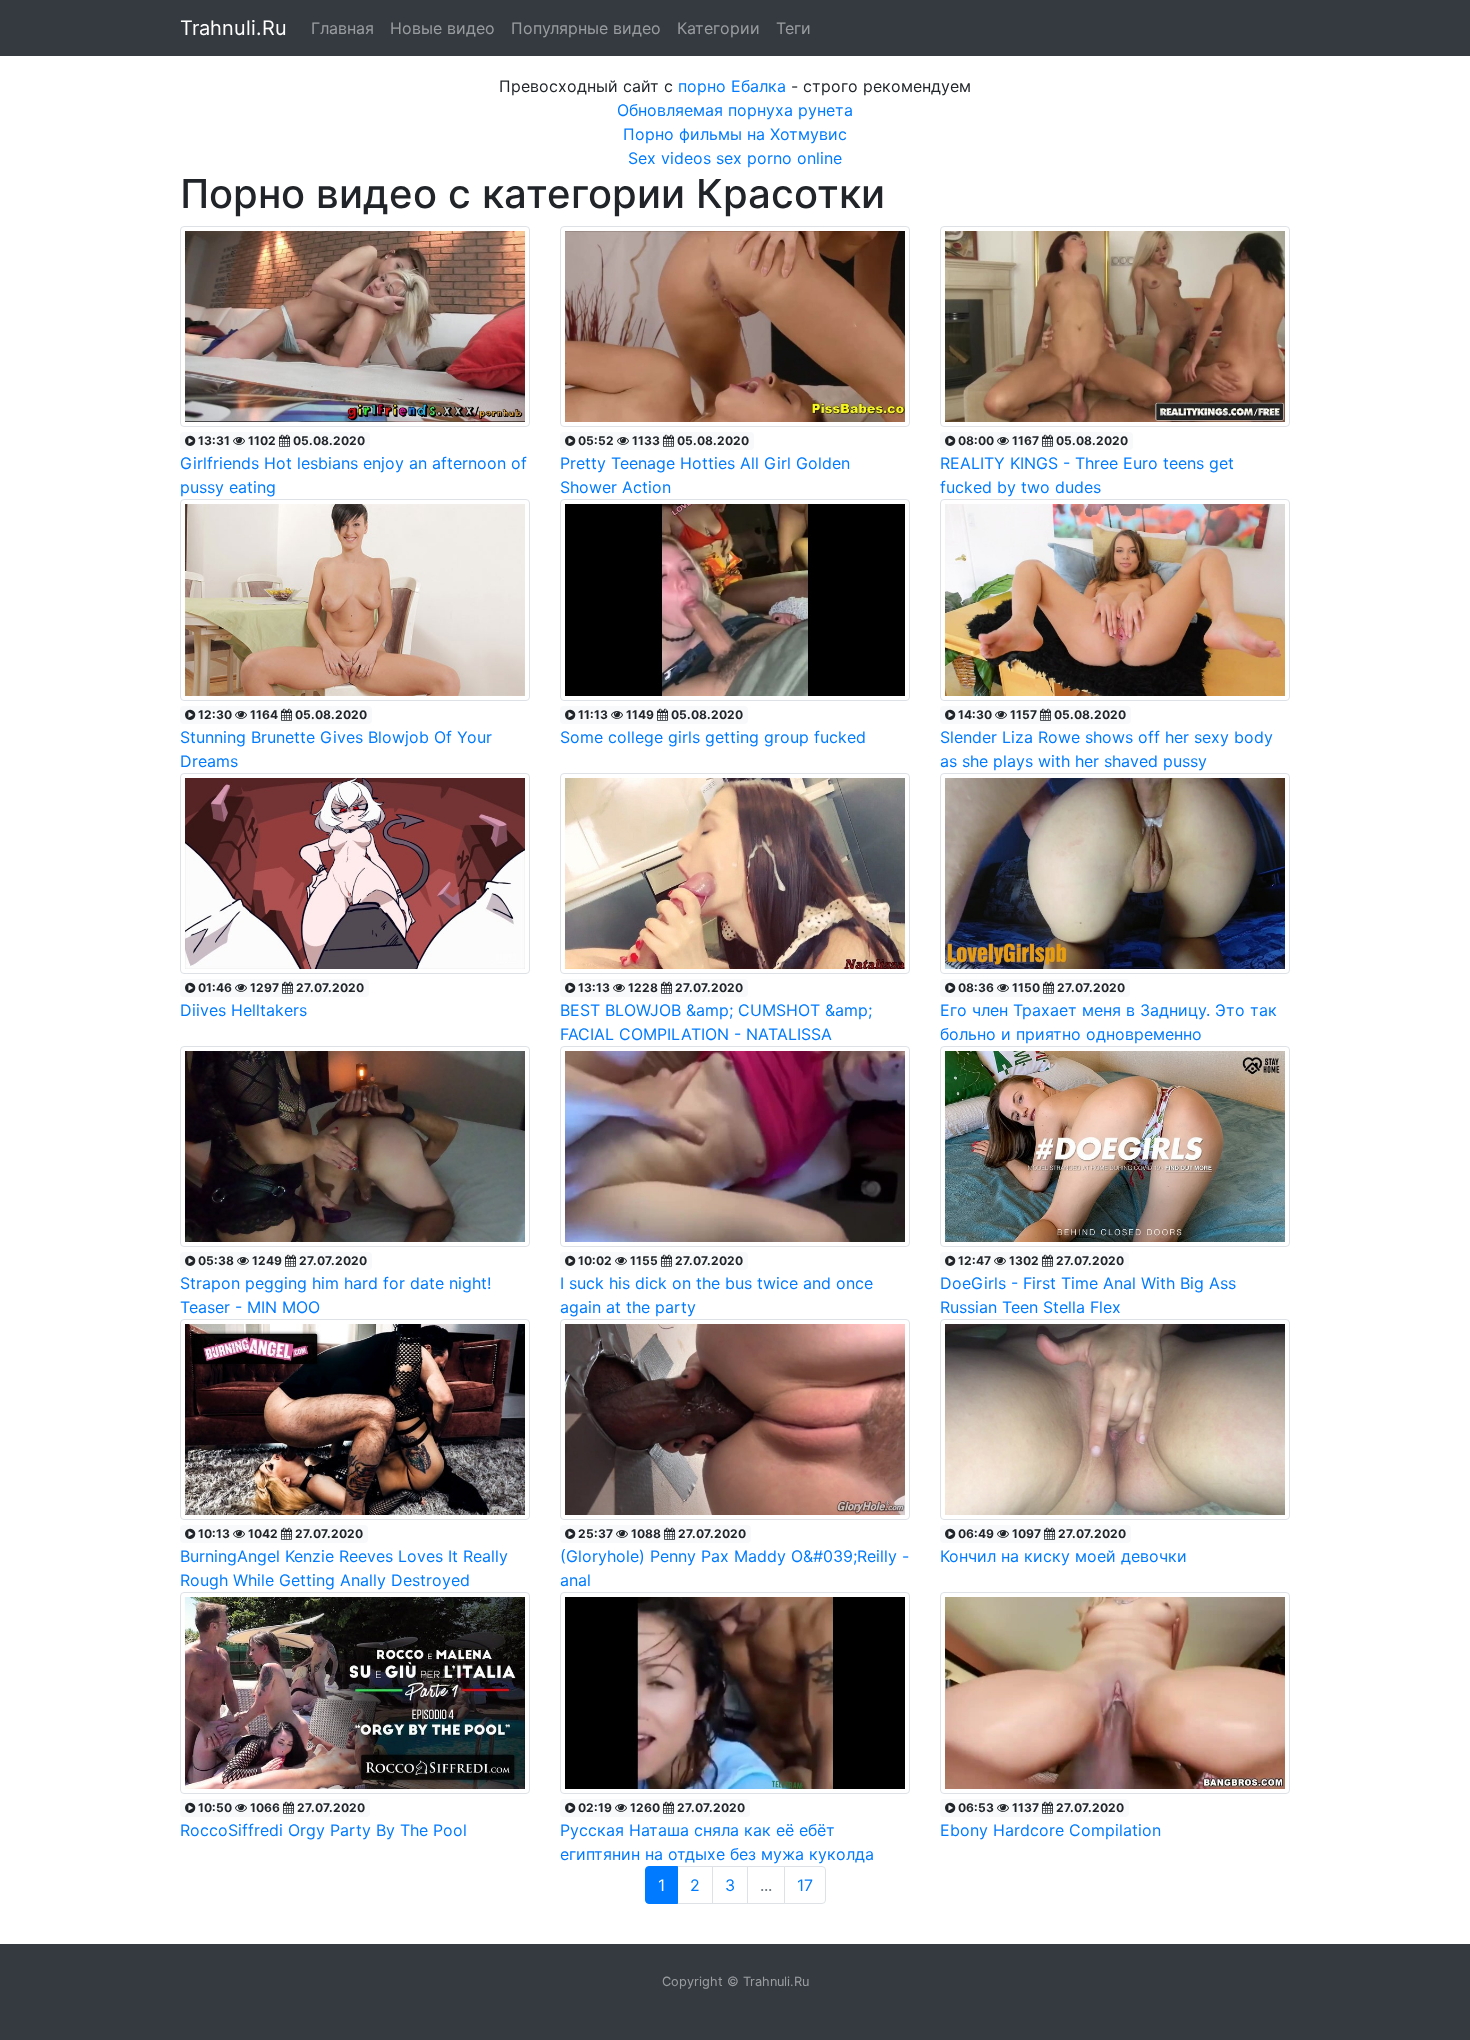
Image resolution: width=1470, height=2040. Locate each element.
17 (805, 1885)
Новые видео (442, 28)
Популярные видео (586, 28)
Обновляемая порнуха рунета (735, 110)
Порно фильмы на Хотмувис (735, 134)
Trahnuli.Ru (233, 28)
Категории (718, 28)
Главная (342, 28)
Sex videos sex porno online (735, 158)
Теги (793, 28)
